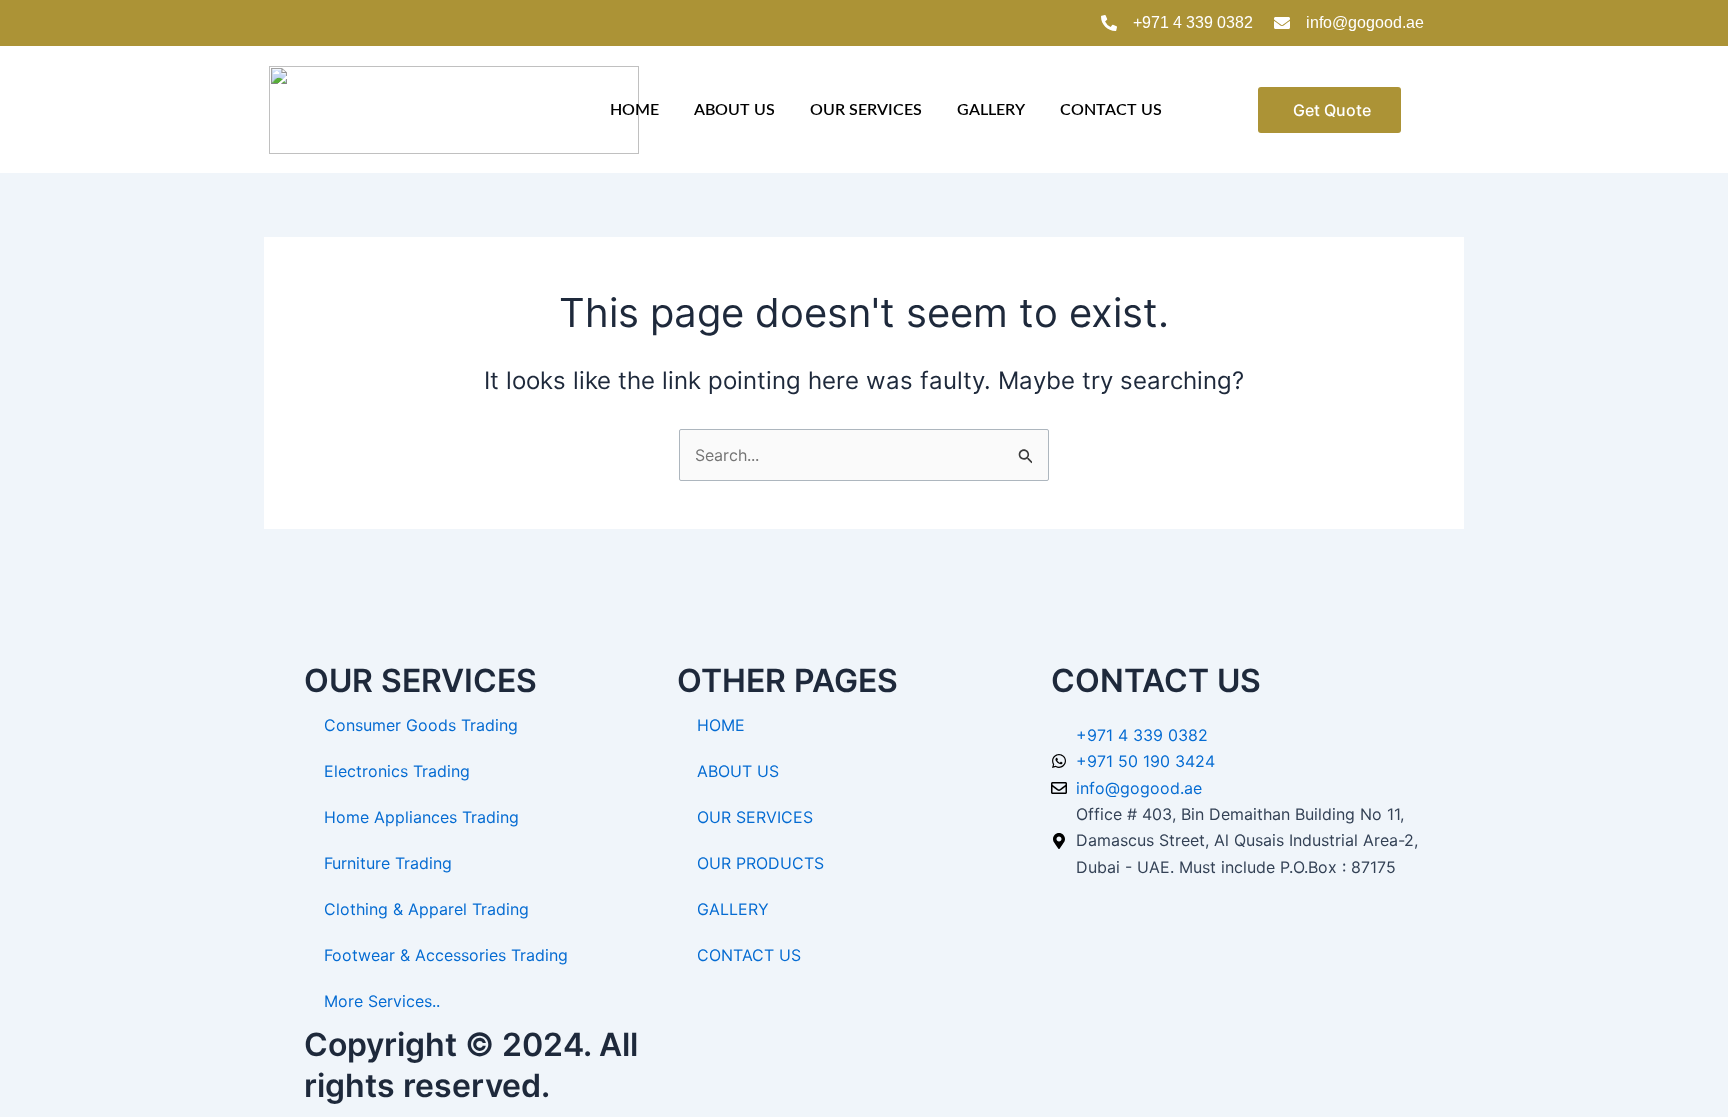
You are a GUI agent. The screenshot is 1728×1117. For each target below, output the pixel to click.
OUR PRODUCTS (760, 863)
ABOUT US (734, 110)
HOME (634, 110)
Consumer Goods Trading (421, 725)
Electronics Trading (397, 771)
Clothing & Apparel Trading (426, 909)
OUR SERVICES (866, 110)
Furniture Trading (388, 863)
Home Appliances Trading (421, 817)
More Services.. (382, 1001)
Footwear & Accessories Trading (446, 955)
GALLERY (991, 110)
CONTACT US (1111, 110)
